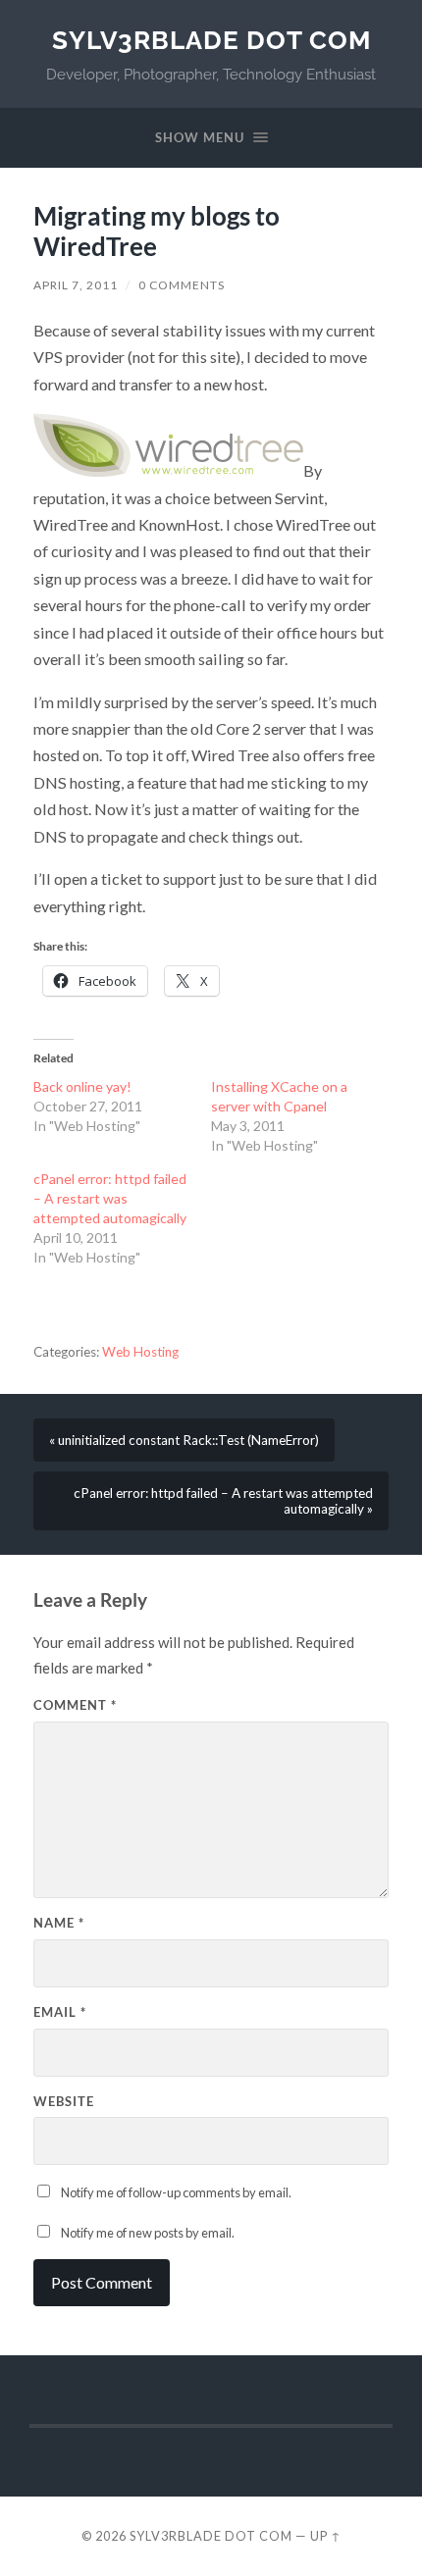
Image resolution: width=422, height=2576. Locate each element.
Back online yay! (82, 1086)
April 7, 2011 (76, 285)
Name (59, 1923)
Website (64, 2101)
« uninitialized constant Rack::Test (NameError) (184, 1440)
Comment (75, 1705)
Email (60, 2012)
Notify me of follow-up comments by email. (176, 2192)
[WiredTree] (168, 470)
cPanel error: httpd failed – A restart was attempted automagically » (223, 1501)
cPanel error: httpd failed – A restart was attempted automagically (110, 1198)
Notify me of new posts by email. (148, 2233)
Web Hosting (140, 1352)
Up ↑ (326, 2536)
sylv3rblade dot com (211, 40)
